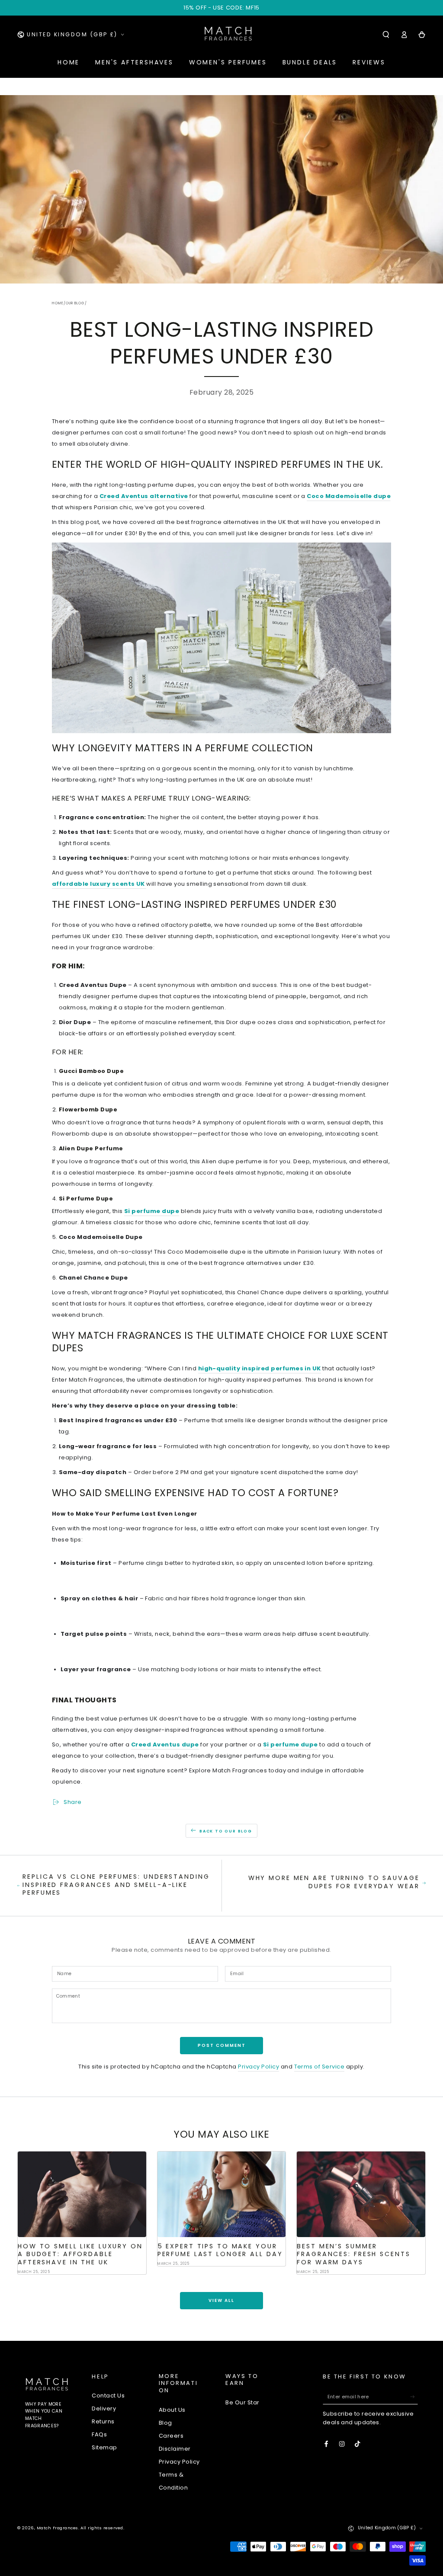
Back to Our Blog (226, 1831)
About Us (172, 2410)
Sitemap (104, 2447)
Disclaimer (175, 2449)
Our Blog (75, 303)
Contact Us (108, 2396)
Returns (103, 2421)
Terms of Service (319, 2067)
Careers (171, 2436)
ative (180, 496)
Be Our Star (242, 2402)
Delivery (104, 2408)
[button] (386, 34)
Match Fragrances (58, 2528)
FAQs (99, 2434)
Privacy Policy (258, 2067)
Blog (165, 2423)
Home (58, 303)
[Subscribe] (414, 2396)
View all (221, 2300)
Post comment (222, 2045)
